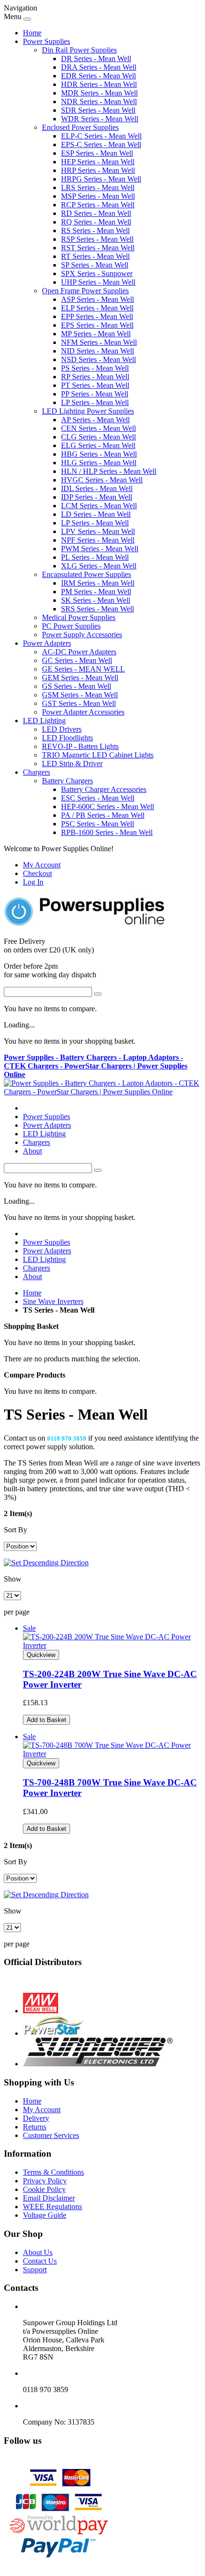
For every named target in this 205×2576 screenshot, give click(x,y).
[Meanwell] (41, 2011)
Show (13, 1579)
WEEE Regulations (52, 2207)
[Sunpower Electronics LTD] (98, 2064)
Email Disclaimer (49, 2198)
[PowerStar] (54, 2033)
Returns (35, 2127)
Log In (33, 882)
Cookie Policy (44, 2189)
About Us (38, 2252)
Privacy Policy (45, 2181)
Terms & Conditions (53, 2172)
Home (32, 33)
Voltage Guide (45, 2215)
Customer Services (51, 2135)
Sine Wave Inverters (53, 1301)
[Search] (98, 994)
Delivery (36, 2118)
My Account (42, 865)
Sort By (15, 1530)
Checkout (37, 873)
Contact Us (40, 2261)
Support (35, 2270)
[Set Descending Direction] (46, 1563)
